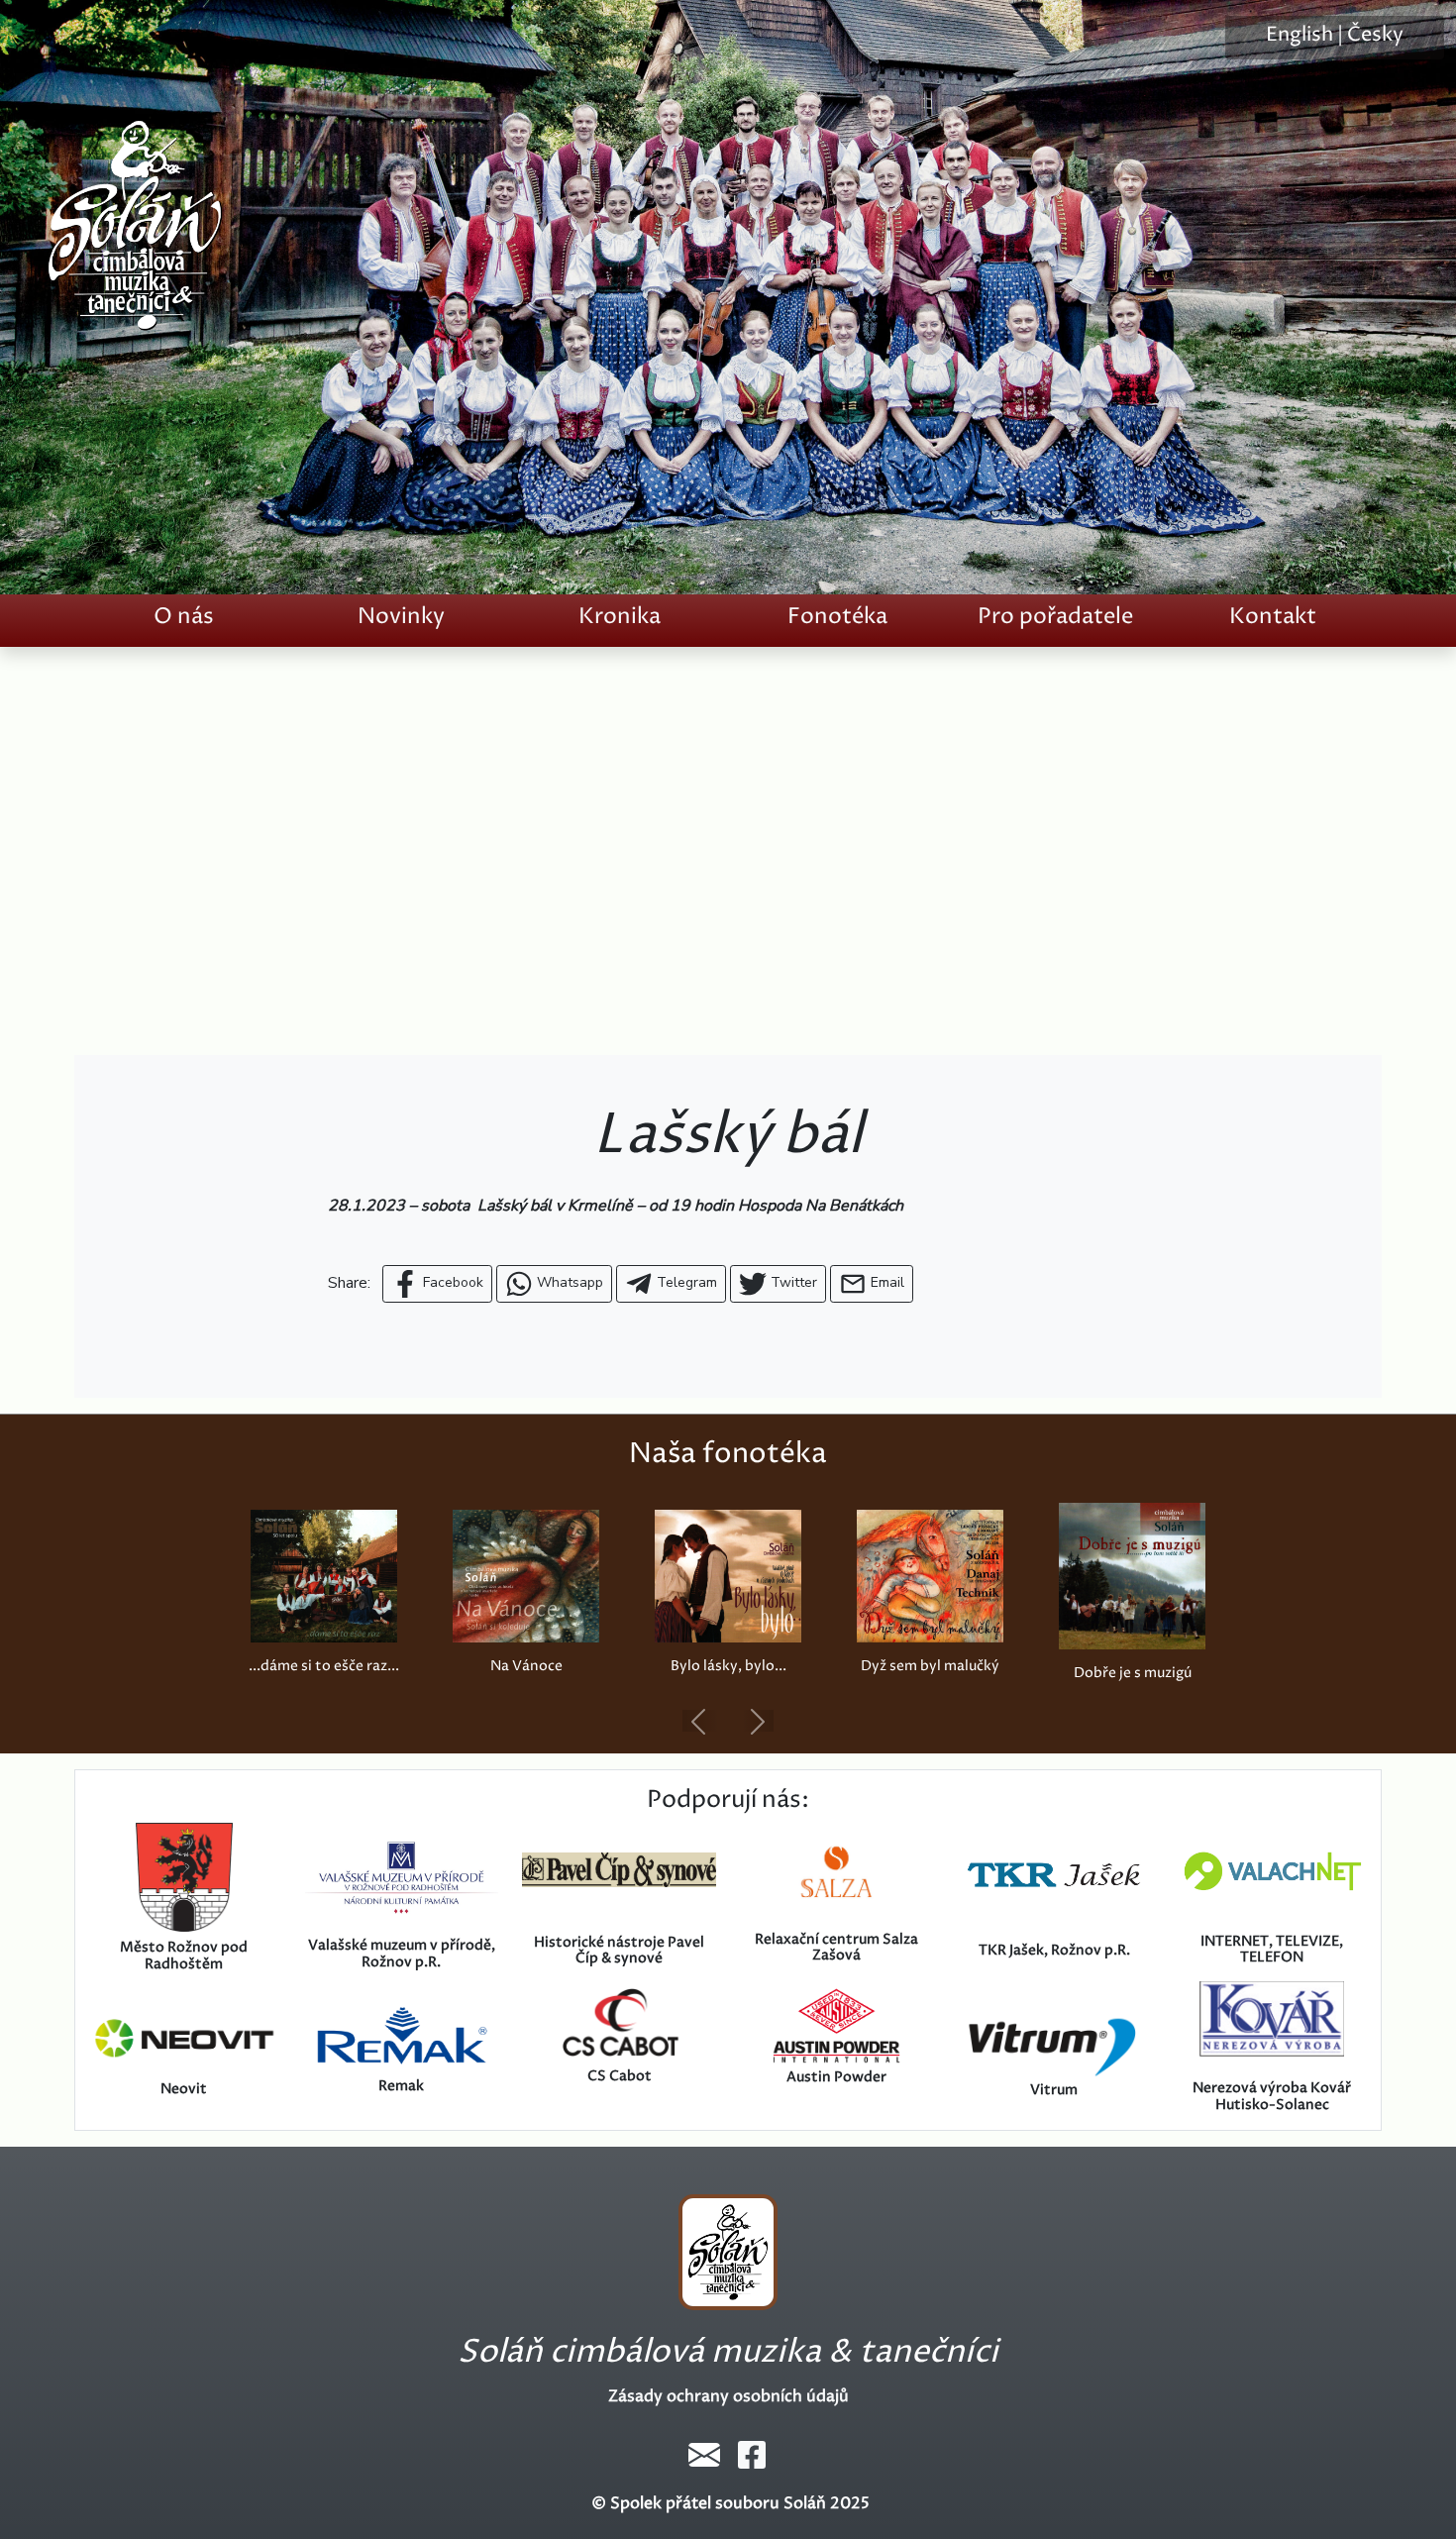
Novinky (401, 617)
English (1300, 35)
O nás (184, 617)
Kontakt (1273, 617)
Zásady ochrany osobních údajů (728, 2396)
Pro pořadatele (1055, 617)
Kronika (620, 617)
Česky (1375, 35)
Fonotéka (837, 617)
